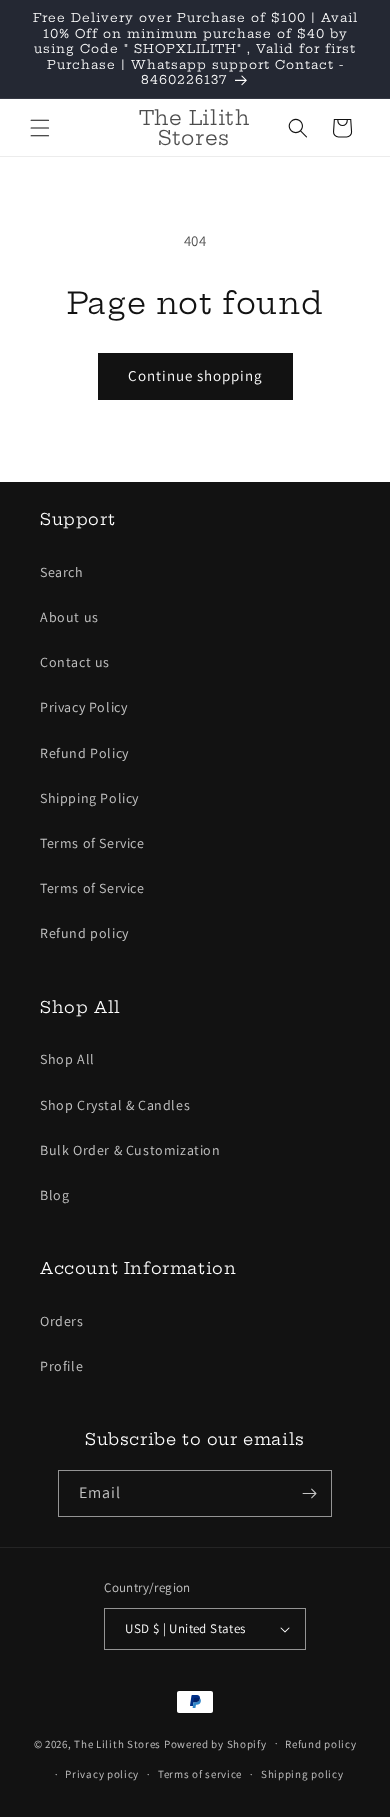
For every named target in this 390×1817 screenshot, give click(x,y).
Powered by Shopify (215, 1743)
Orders (62, 1321)
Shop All (67, 1059)
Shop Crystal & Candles (115, 1105)
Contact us (75, 662)
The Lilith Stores (117, 1743)
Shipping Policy (89, 798)
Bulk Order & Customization (130, 1150)
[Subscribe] (309, 1493)
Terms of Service (92, 843)
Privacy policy (102, 1774)
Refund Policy (84, 753)
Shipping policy (302, 1774)
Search (62, 572)
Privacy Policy (83, 707)
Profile (61, 1366)
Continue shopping (195, 375)
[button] (40, 128)
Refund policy (84, 933)
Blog (54, 1195)
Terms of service (200, 1774)
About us (69, 617)
